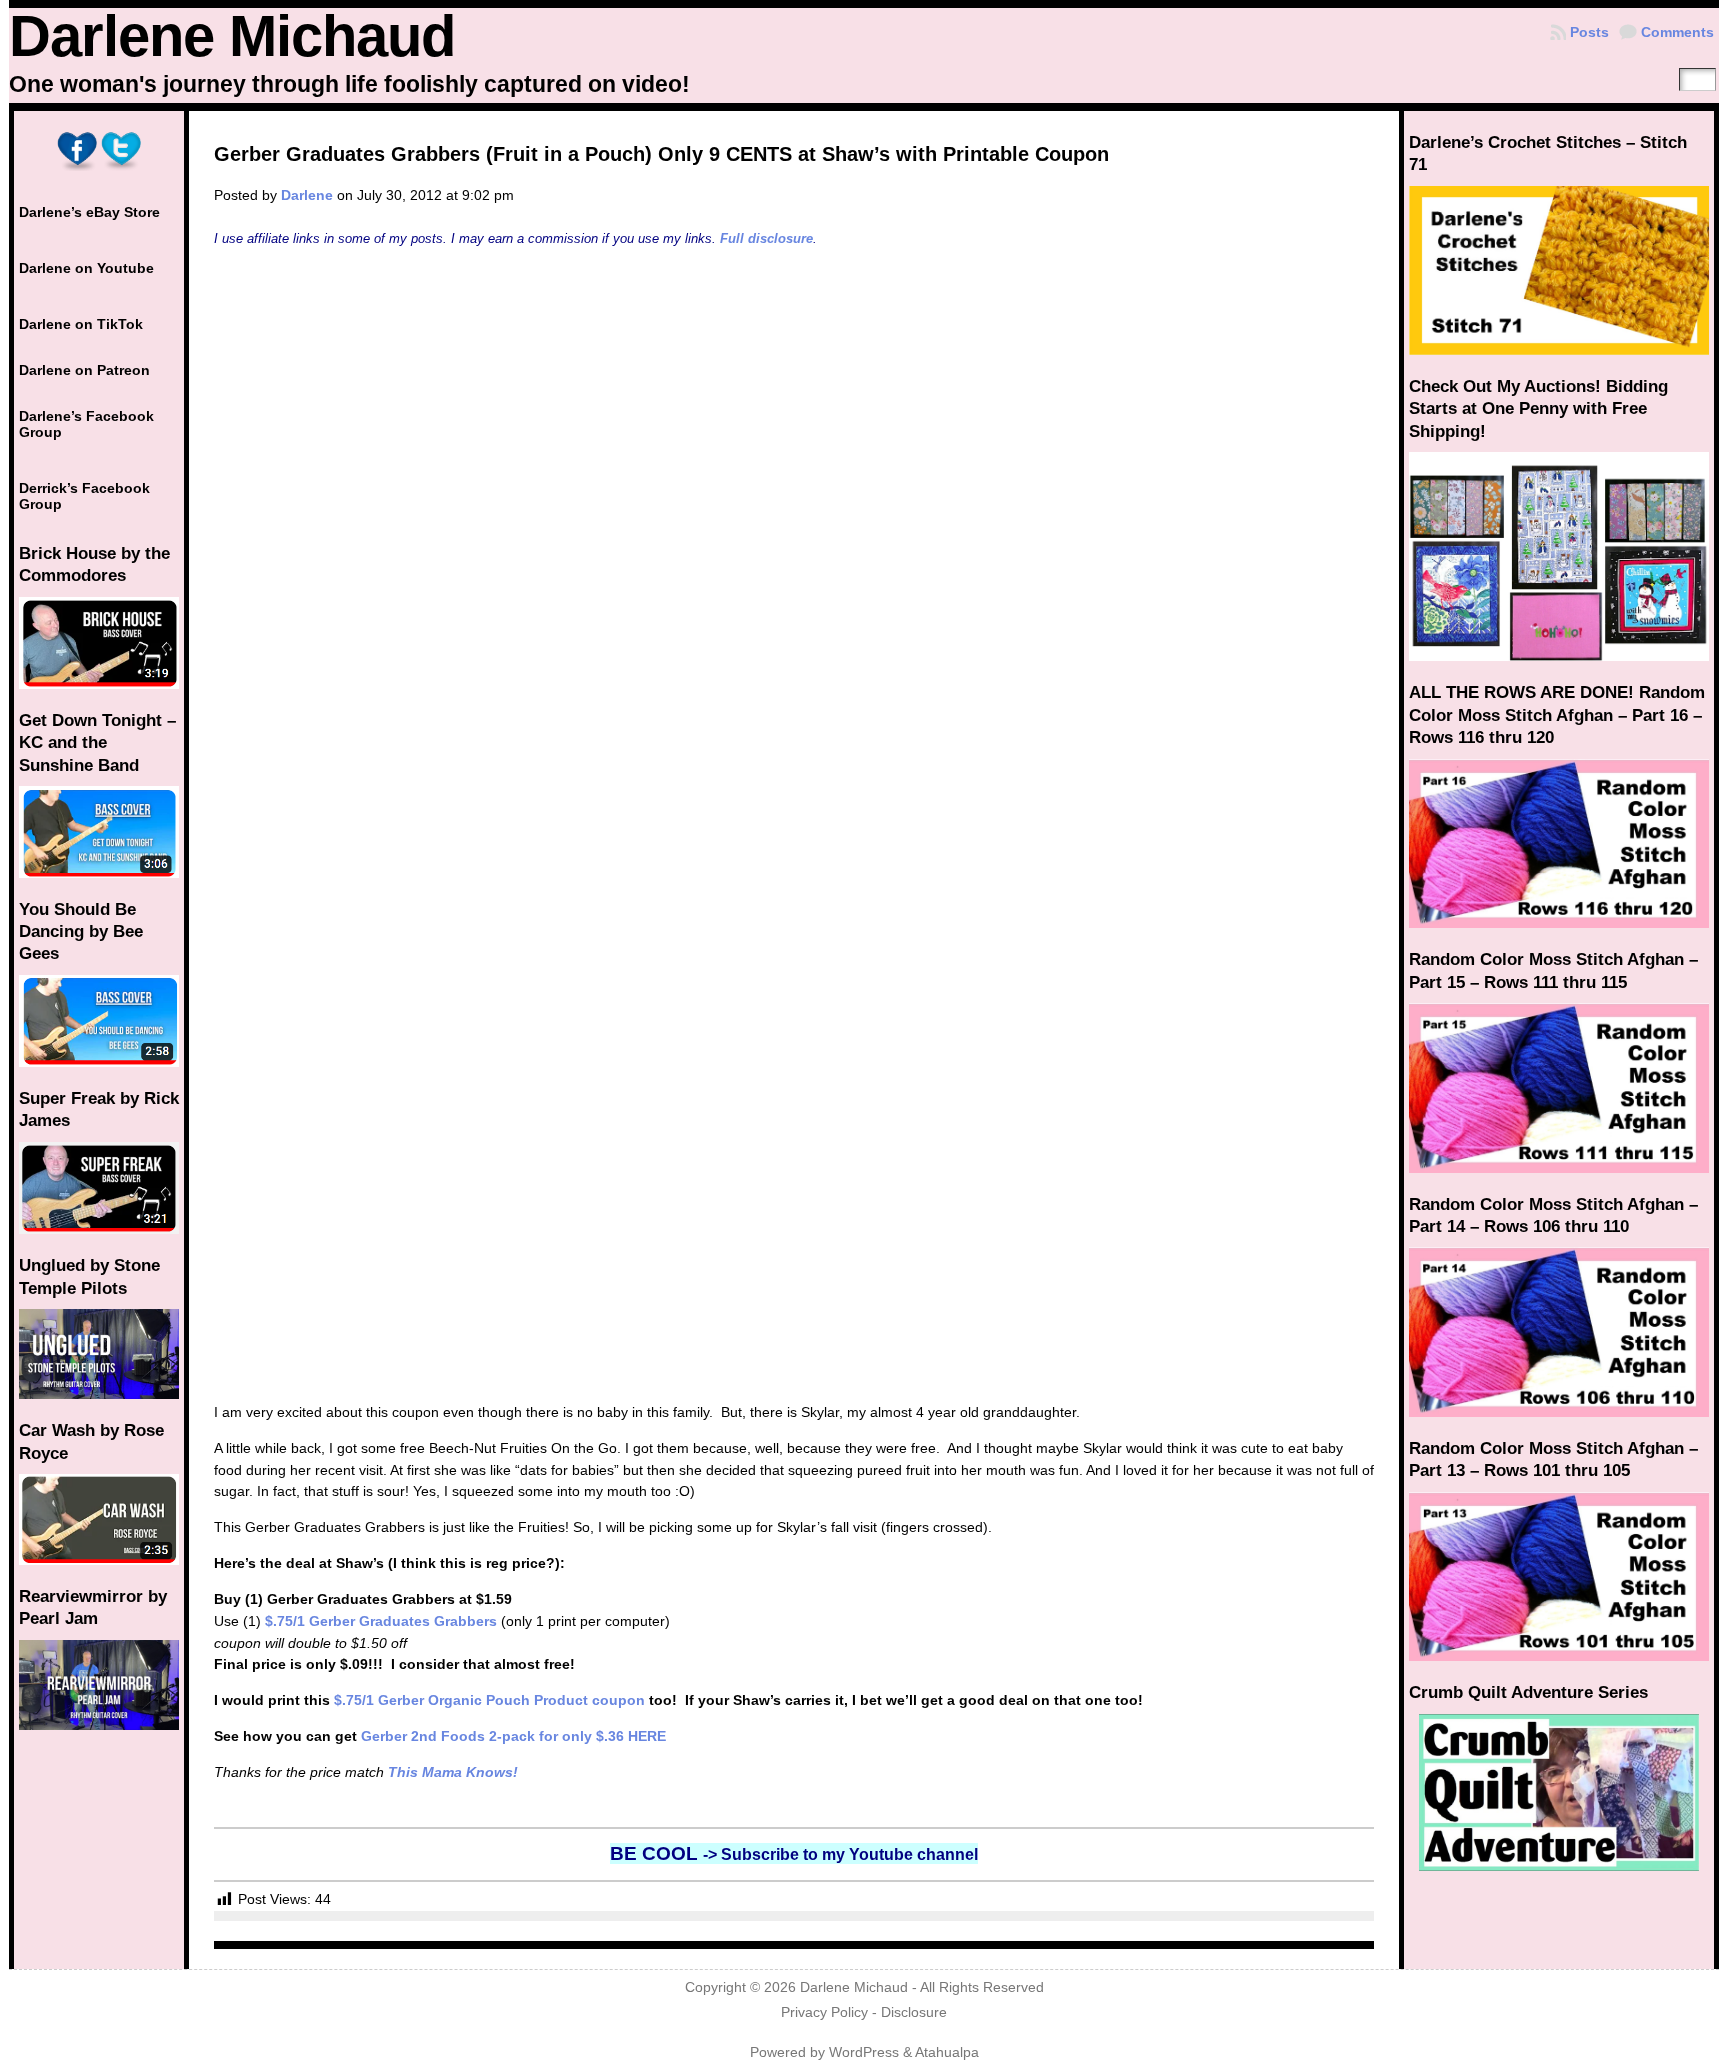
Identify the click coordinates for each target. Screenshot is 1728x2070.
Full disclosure (766, 238)
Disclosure (914, 2012)
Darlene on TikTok (81, 324)
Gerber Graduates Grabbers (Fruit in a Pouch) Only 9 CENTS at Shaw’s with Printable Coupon (661, 154)
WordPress (864, 2052)
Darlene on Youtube (86, 268)
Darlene (307, 195)
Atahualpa (947, 2052)
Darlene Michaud (232, 36)
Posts (1589, 32)
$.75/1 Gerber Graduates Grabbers (381, 1621)
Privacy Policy (824, 2012)
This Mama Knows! (453, 1772)
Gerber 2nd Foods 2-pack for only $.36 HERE (513, 1736)
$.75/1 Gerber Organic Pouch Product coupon (489, 1700)
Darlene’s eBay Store (89, 212)
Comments (1677, 32)
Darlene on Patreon (84, 370)
